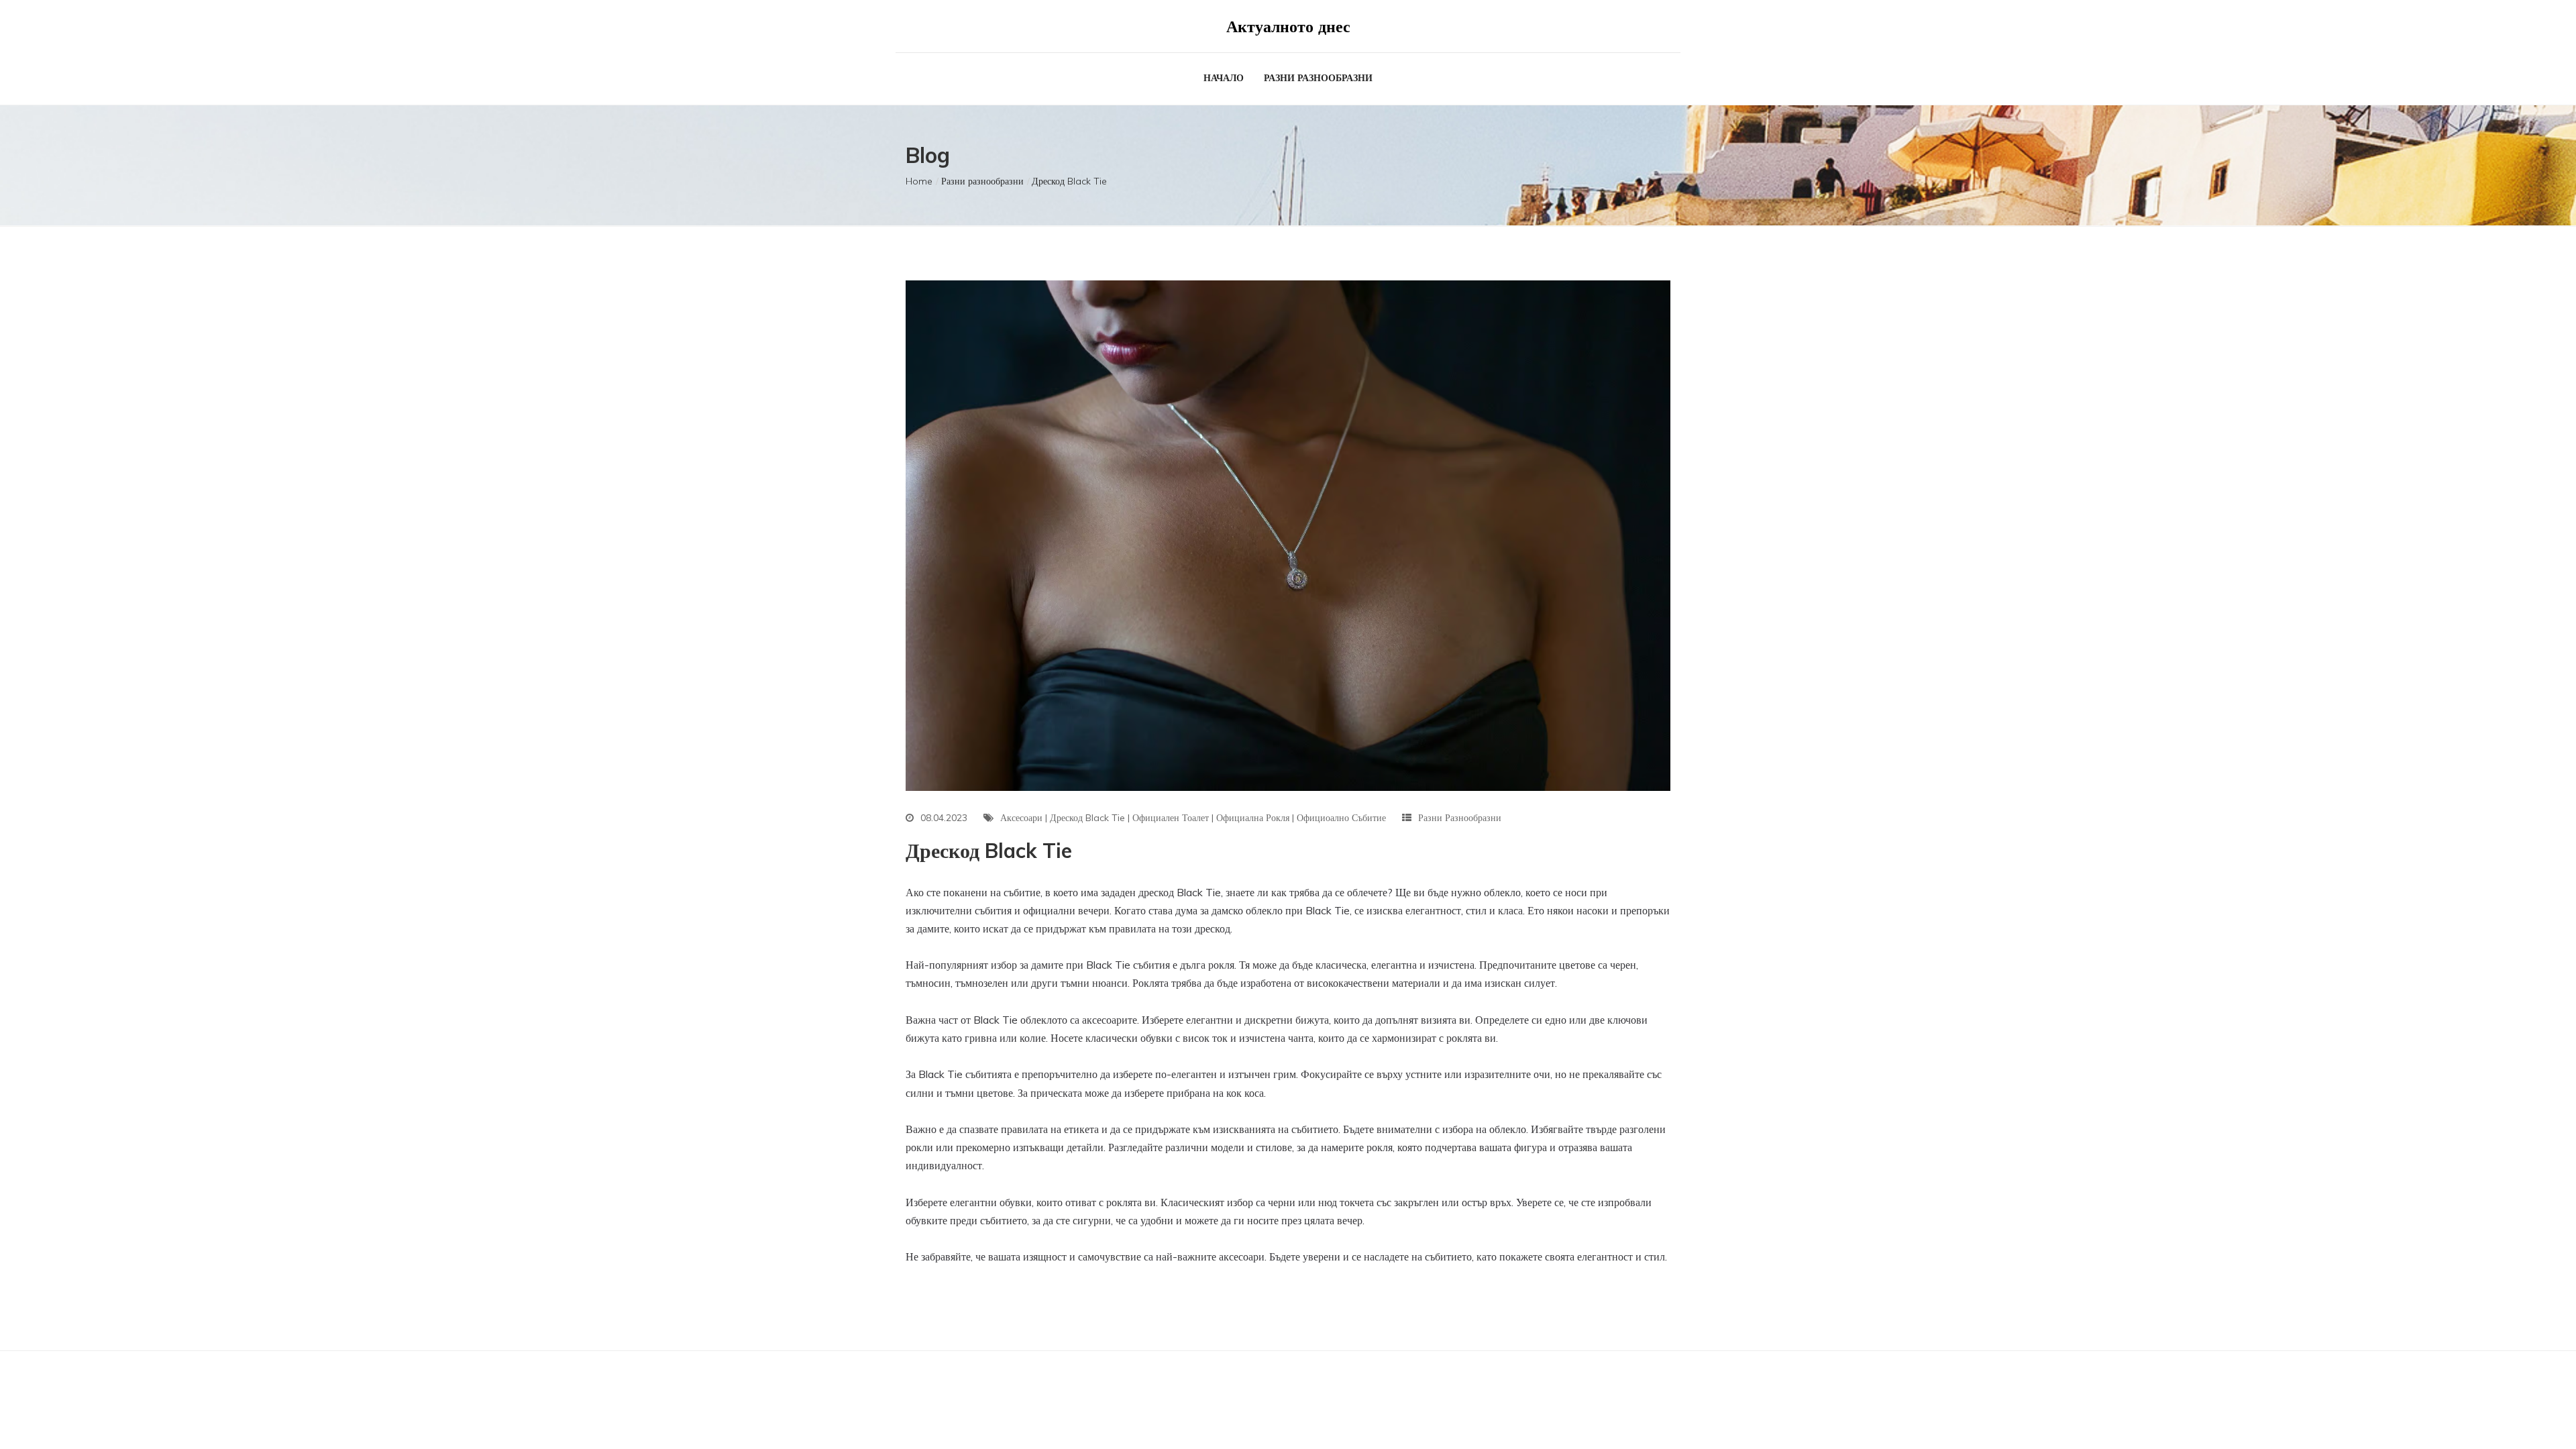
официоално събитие (1341, 818)
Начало (1224, 78)
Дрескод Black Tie (1087, 818)
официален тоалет (1171, 818)
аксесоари (1021, 818)
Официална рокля (1253, 818)
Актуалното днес (1288, 26)
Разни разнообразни (1318, 78)
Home (919, 181)
